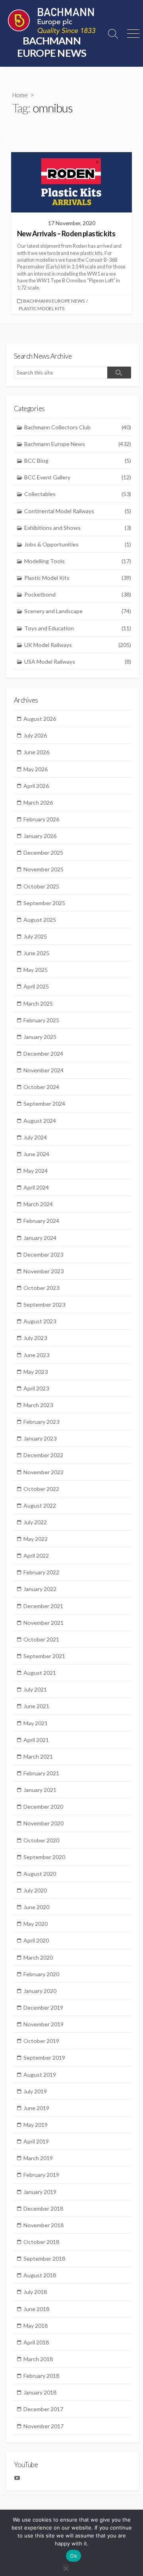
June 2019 (36, 2108)
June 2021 (36, 1706)
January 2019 (40, 2192)
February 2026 (41, 819)
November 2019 (43, 2024)
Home (20, 95)
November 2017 (43, 2426)
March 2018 (38, 2359)
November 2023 (43, 1271)
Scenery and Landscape (78, 611)
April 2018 (36, 2342)
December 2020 (43, 1806)
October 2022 (41, 1489)
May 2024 (36, 1171)
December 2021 (43, 1606)
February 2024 (41, 1221)
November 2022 (43, 1472)
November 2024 (43, 1070)
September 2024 (44, 1104)
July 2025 (35, 936)
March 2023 (38, 1405)
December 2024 (43, 1053)
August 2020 (40, 1874)
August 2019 (40, 2075)
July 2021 (35, 1689)
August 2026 (40, 719)
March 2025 (38, 1003)
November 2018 (43, 2225)
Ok (73, 2556)
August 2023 (40, 1321)
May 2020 (36, 1924)
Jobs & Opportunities (78, 544)
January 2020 (40, 1991)
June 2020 (36, 1907)
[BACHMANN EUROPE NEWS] (52, 21)
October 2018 (41, 2242)
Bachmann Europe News (54, 301)
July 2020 (35, 1890)
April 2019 (36, 2141)
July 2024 (35, 1137)
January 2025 (40, 1037)
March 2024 (38, 1204)
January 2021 (40, 1790)
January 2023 (40, 1438)
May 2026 (36, 769)
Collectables (78, 494)
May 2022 (36, 1539)
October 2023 (41, 1288)
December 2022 (43, 1455)
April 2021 (36, 1740)
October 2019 (41, 2041)
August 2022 (40, 1505)
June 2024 (36, 1154)
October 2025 (41, 886)
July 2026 (35, 735)
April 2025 (36, 986)
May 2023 (36, 1372)
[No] (66, 2567)
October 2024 (41, 1087)
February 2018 (41, 2376)
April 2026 (36, 786)
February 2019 (41, 2175)
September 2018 (44, 2258)
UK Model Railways (78, 645)
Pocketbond (78, 594)
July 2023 (35, 1338)
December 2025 (43, 853)
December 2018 (43, 2208)
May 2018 (36, 2326)
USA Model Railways (78, 661)
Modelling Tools (78, 561)
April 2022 (36, 1555)
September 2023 (44, 1304)
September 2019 (44, 2058)
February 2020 (41, 1974)
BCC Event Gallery (78, 477)
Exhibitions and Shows (78, 528)
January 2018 (40, 2392)
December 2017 (43, 2409)
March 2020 (38, 1957)
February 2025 (41, 1020)
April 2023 (36, 1388)
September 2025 (44, 903)
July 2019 (35, 2091)
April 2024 (36, 1187)
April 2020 (36, 1940)
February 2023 (41, 1422)
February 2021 (41, 1773)
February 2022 (41, 1572)
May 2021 (36, 1723)
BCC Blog (78, 461)
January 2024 (40, 1238)
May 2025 (36, 970)
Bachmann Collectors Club (78, 427)
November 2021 (43, 1623)
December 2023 (43, 1254)
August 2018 (40, 2275)
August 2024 (40, 1121)
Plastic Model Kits (42, 308)
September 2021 (44, 1656)
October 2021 (41, 1639)
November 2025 (43, 869)
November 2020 (43, 1823)
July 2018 (35, 2292)
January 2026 (40, 836)
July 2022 (35, 1522)
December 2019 (43, 2007)
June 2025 (36, 953)
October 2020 (41, 1840)
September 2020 (44, 1857)
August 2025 (40, 920)
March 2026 (38, 802)
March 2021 (38, 1756)
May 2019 (36, 2125)
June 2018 (36, 2309)
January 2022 (40, 1589)
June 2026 (36, 752)
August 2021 (40, 1673)
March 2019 (38, 2158)
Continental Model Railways (78, 511)
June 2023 (36, 1355)
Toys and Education (78, 628)
